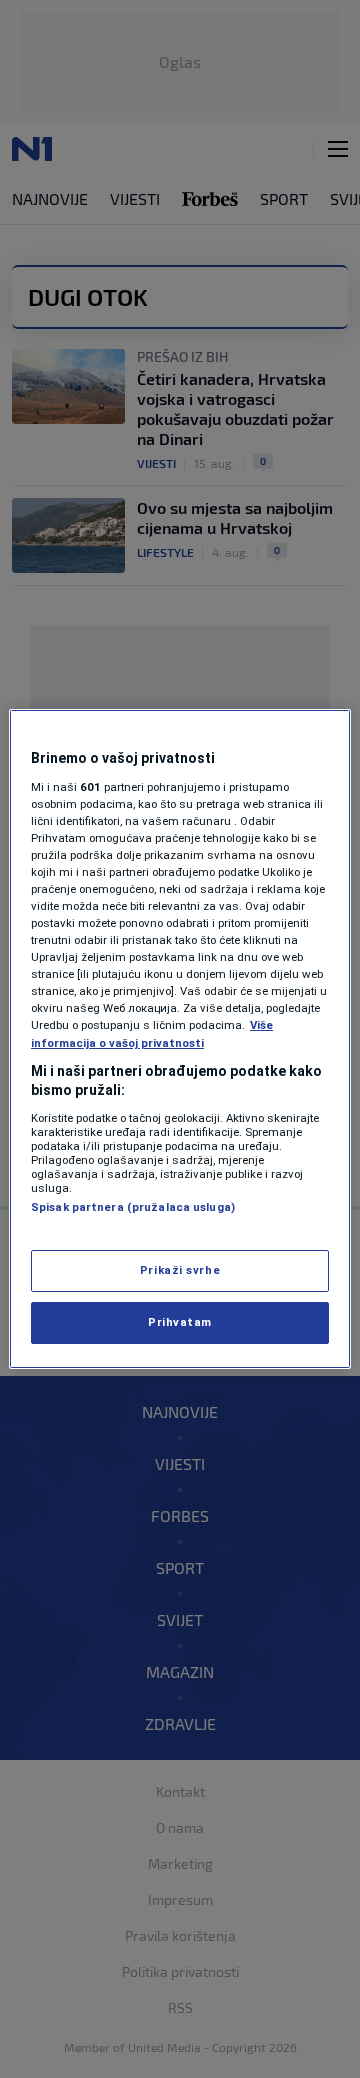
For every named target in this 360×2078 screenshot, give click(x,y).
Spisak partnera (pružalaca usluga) (133, 1207)
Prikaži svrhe (180, 1270)
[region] (180, 1039)
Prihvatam (180, 1322)
